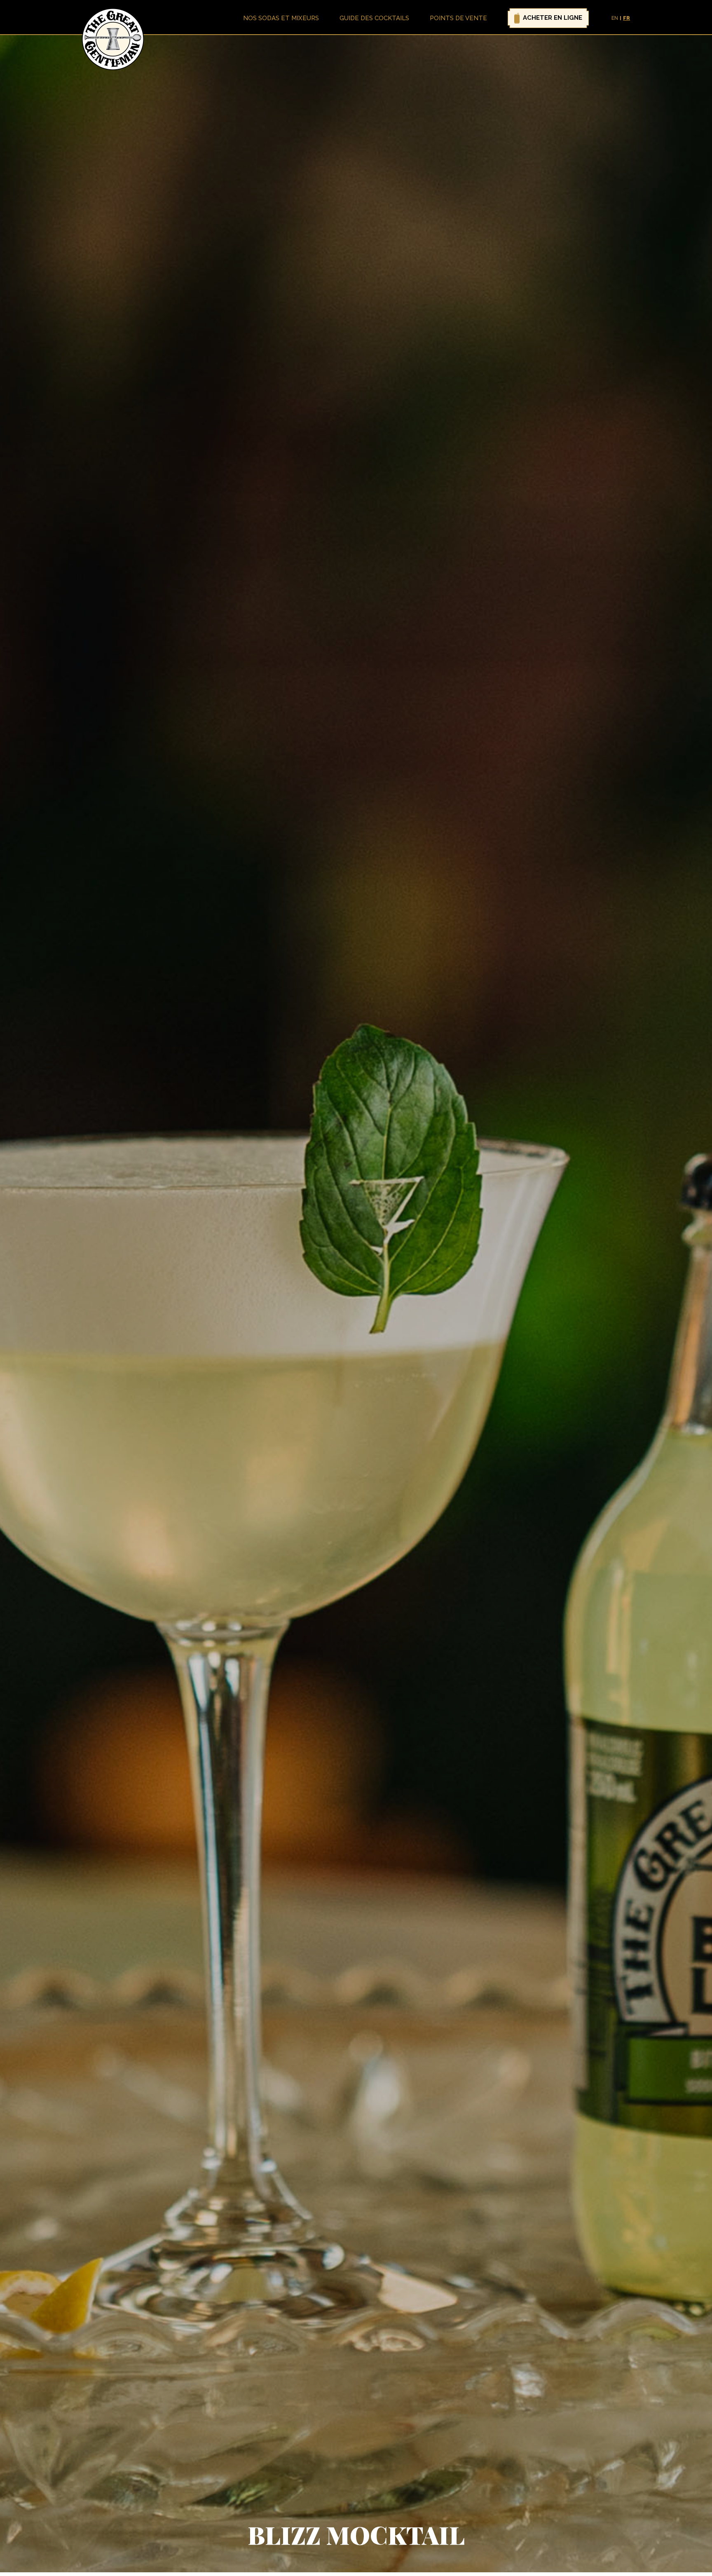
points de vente (458, 18)
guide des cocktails (374, 18)
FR (627, 18)
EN (615, 18)
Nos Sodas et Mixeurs (281, 18)
